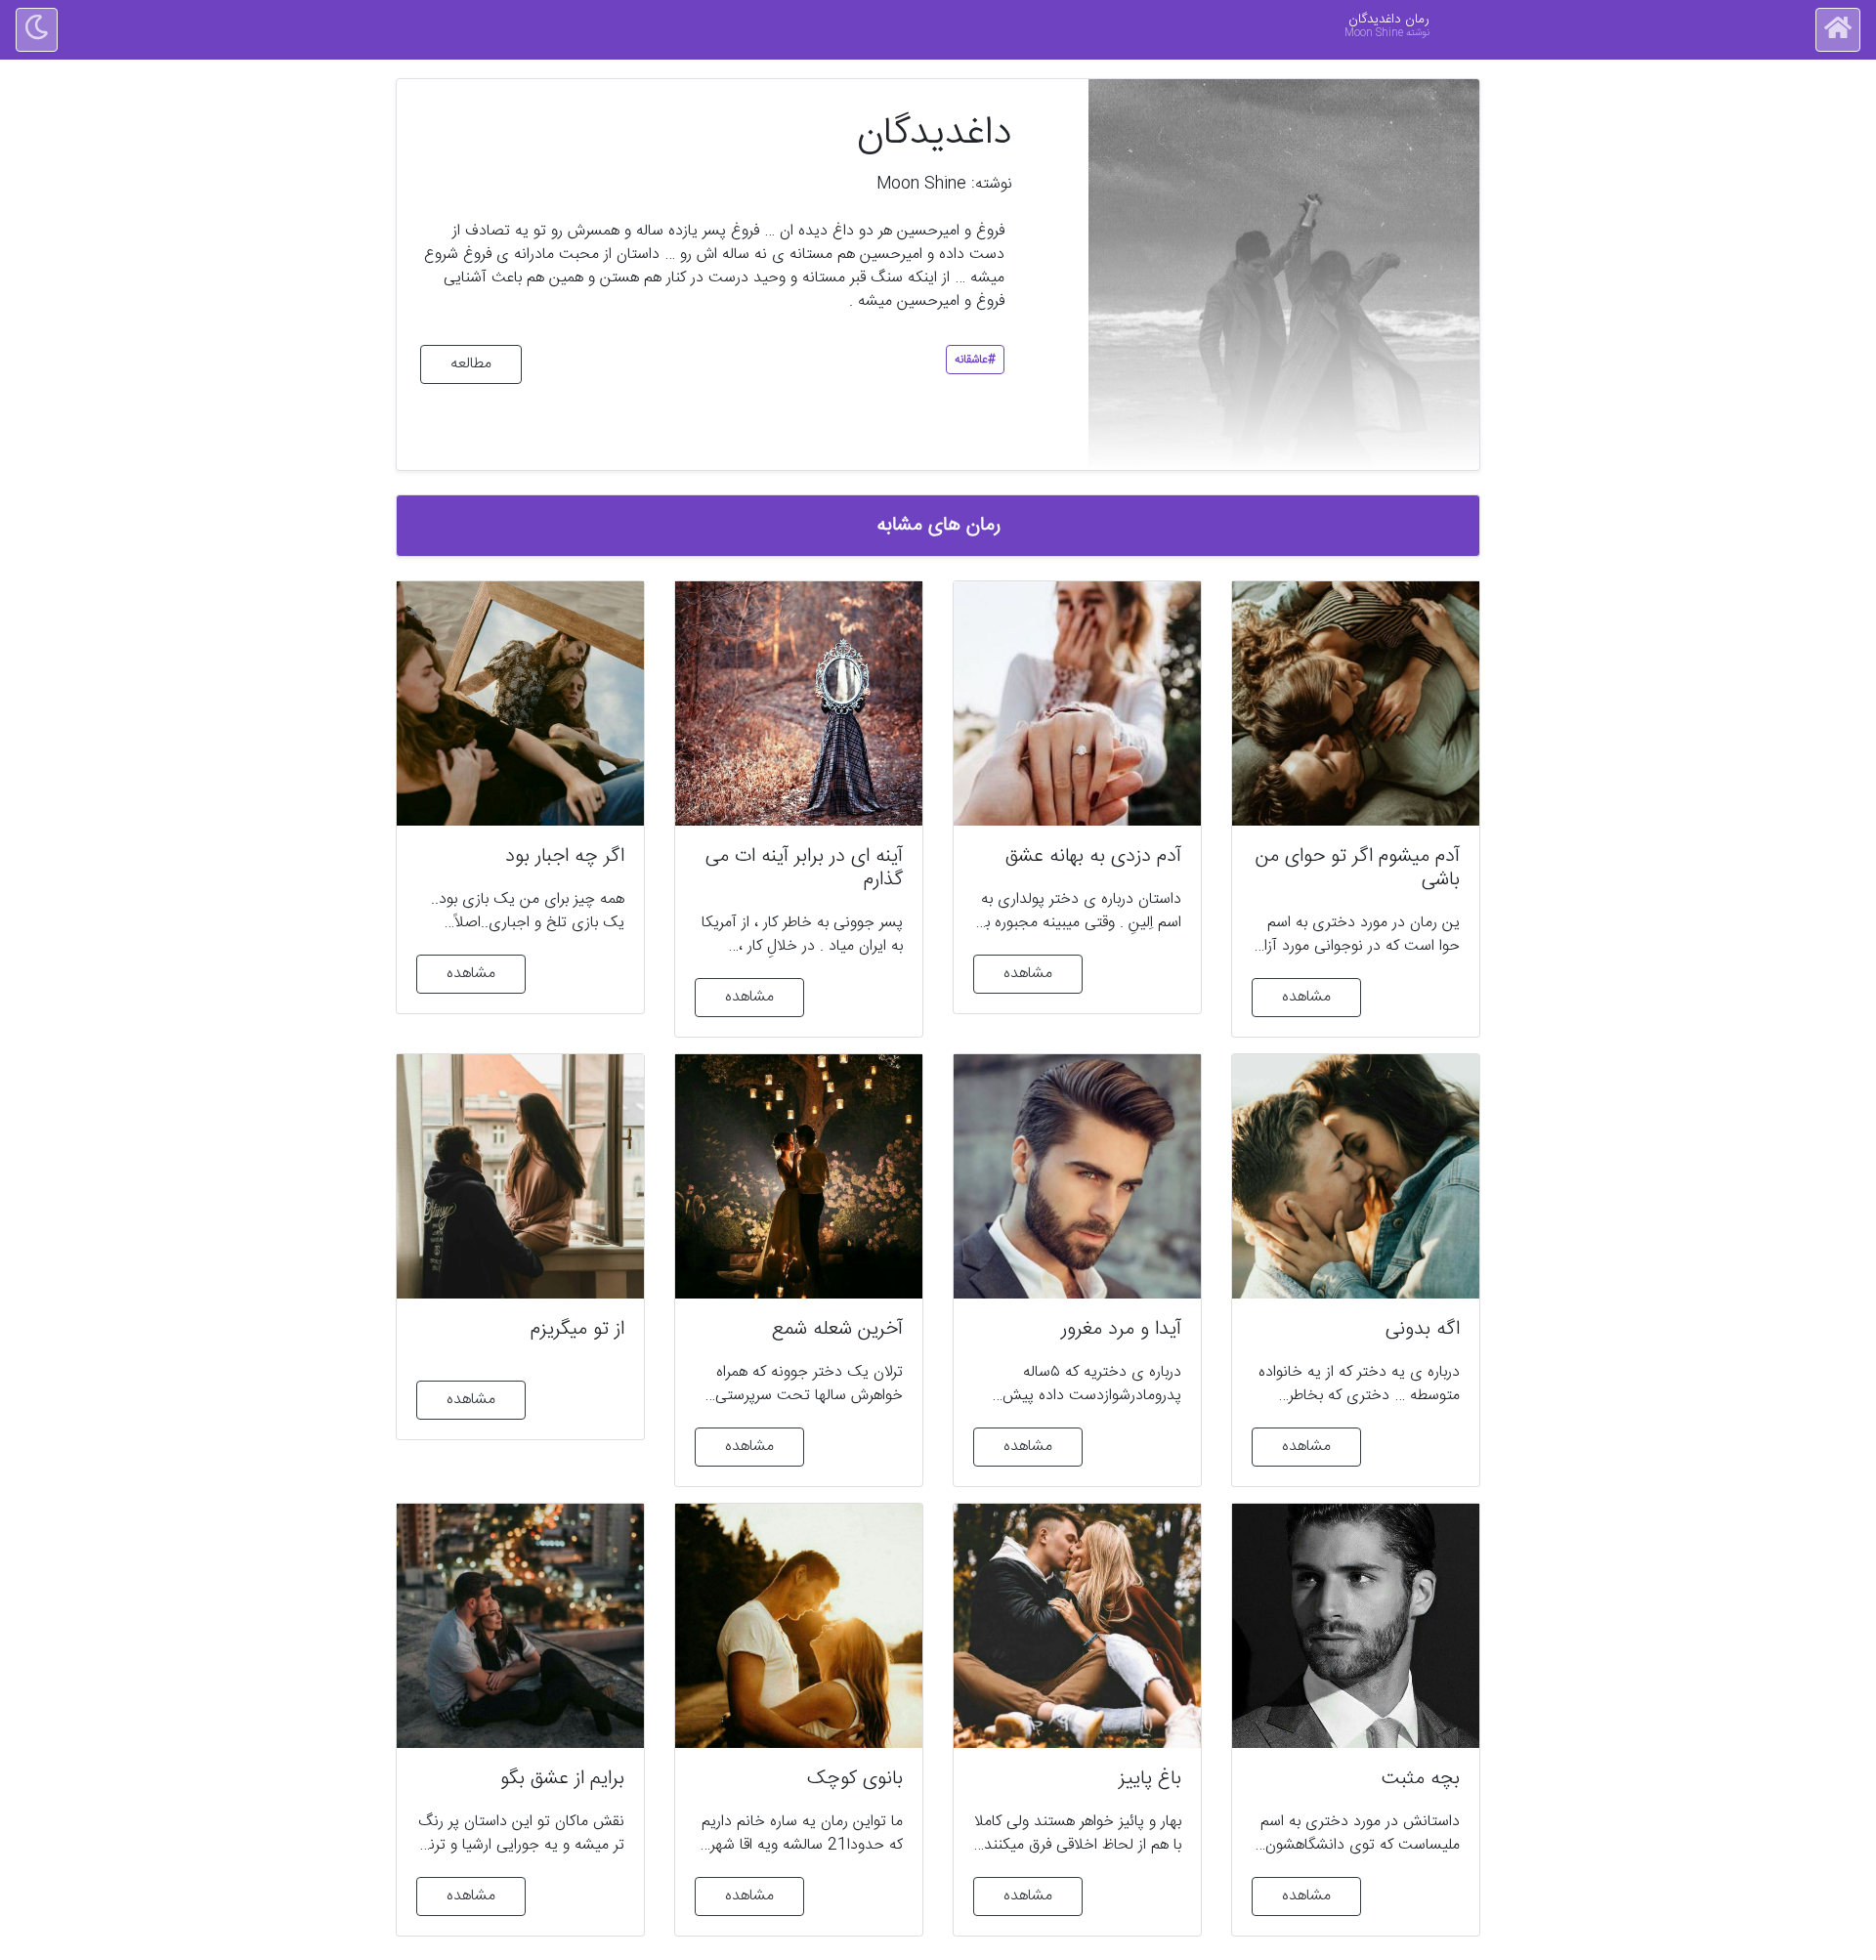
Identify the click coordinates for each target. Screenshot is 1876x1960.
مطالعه (471, 364)
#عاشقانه (975, 360)
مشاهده (1306, 997)
